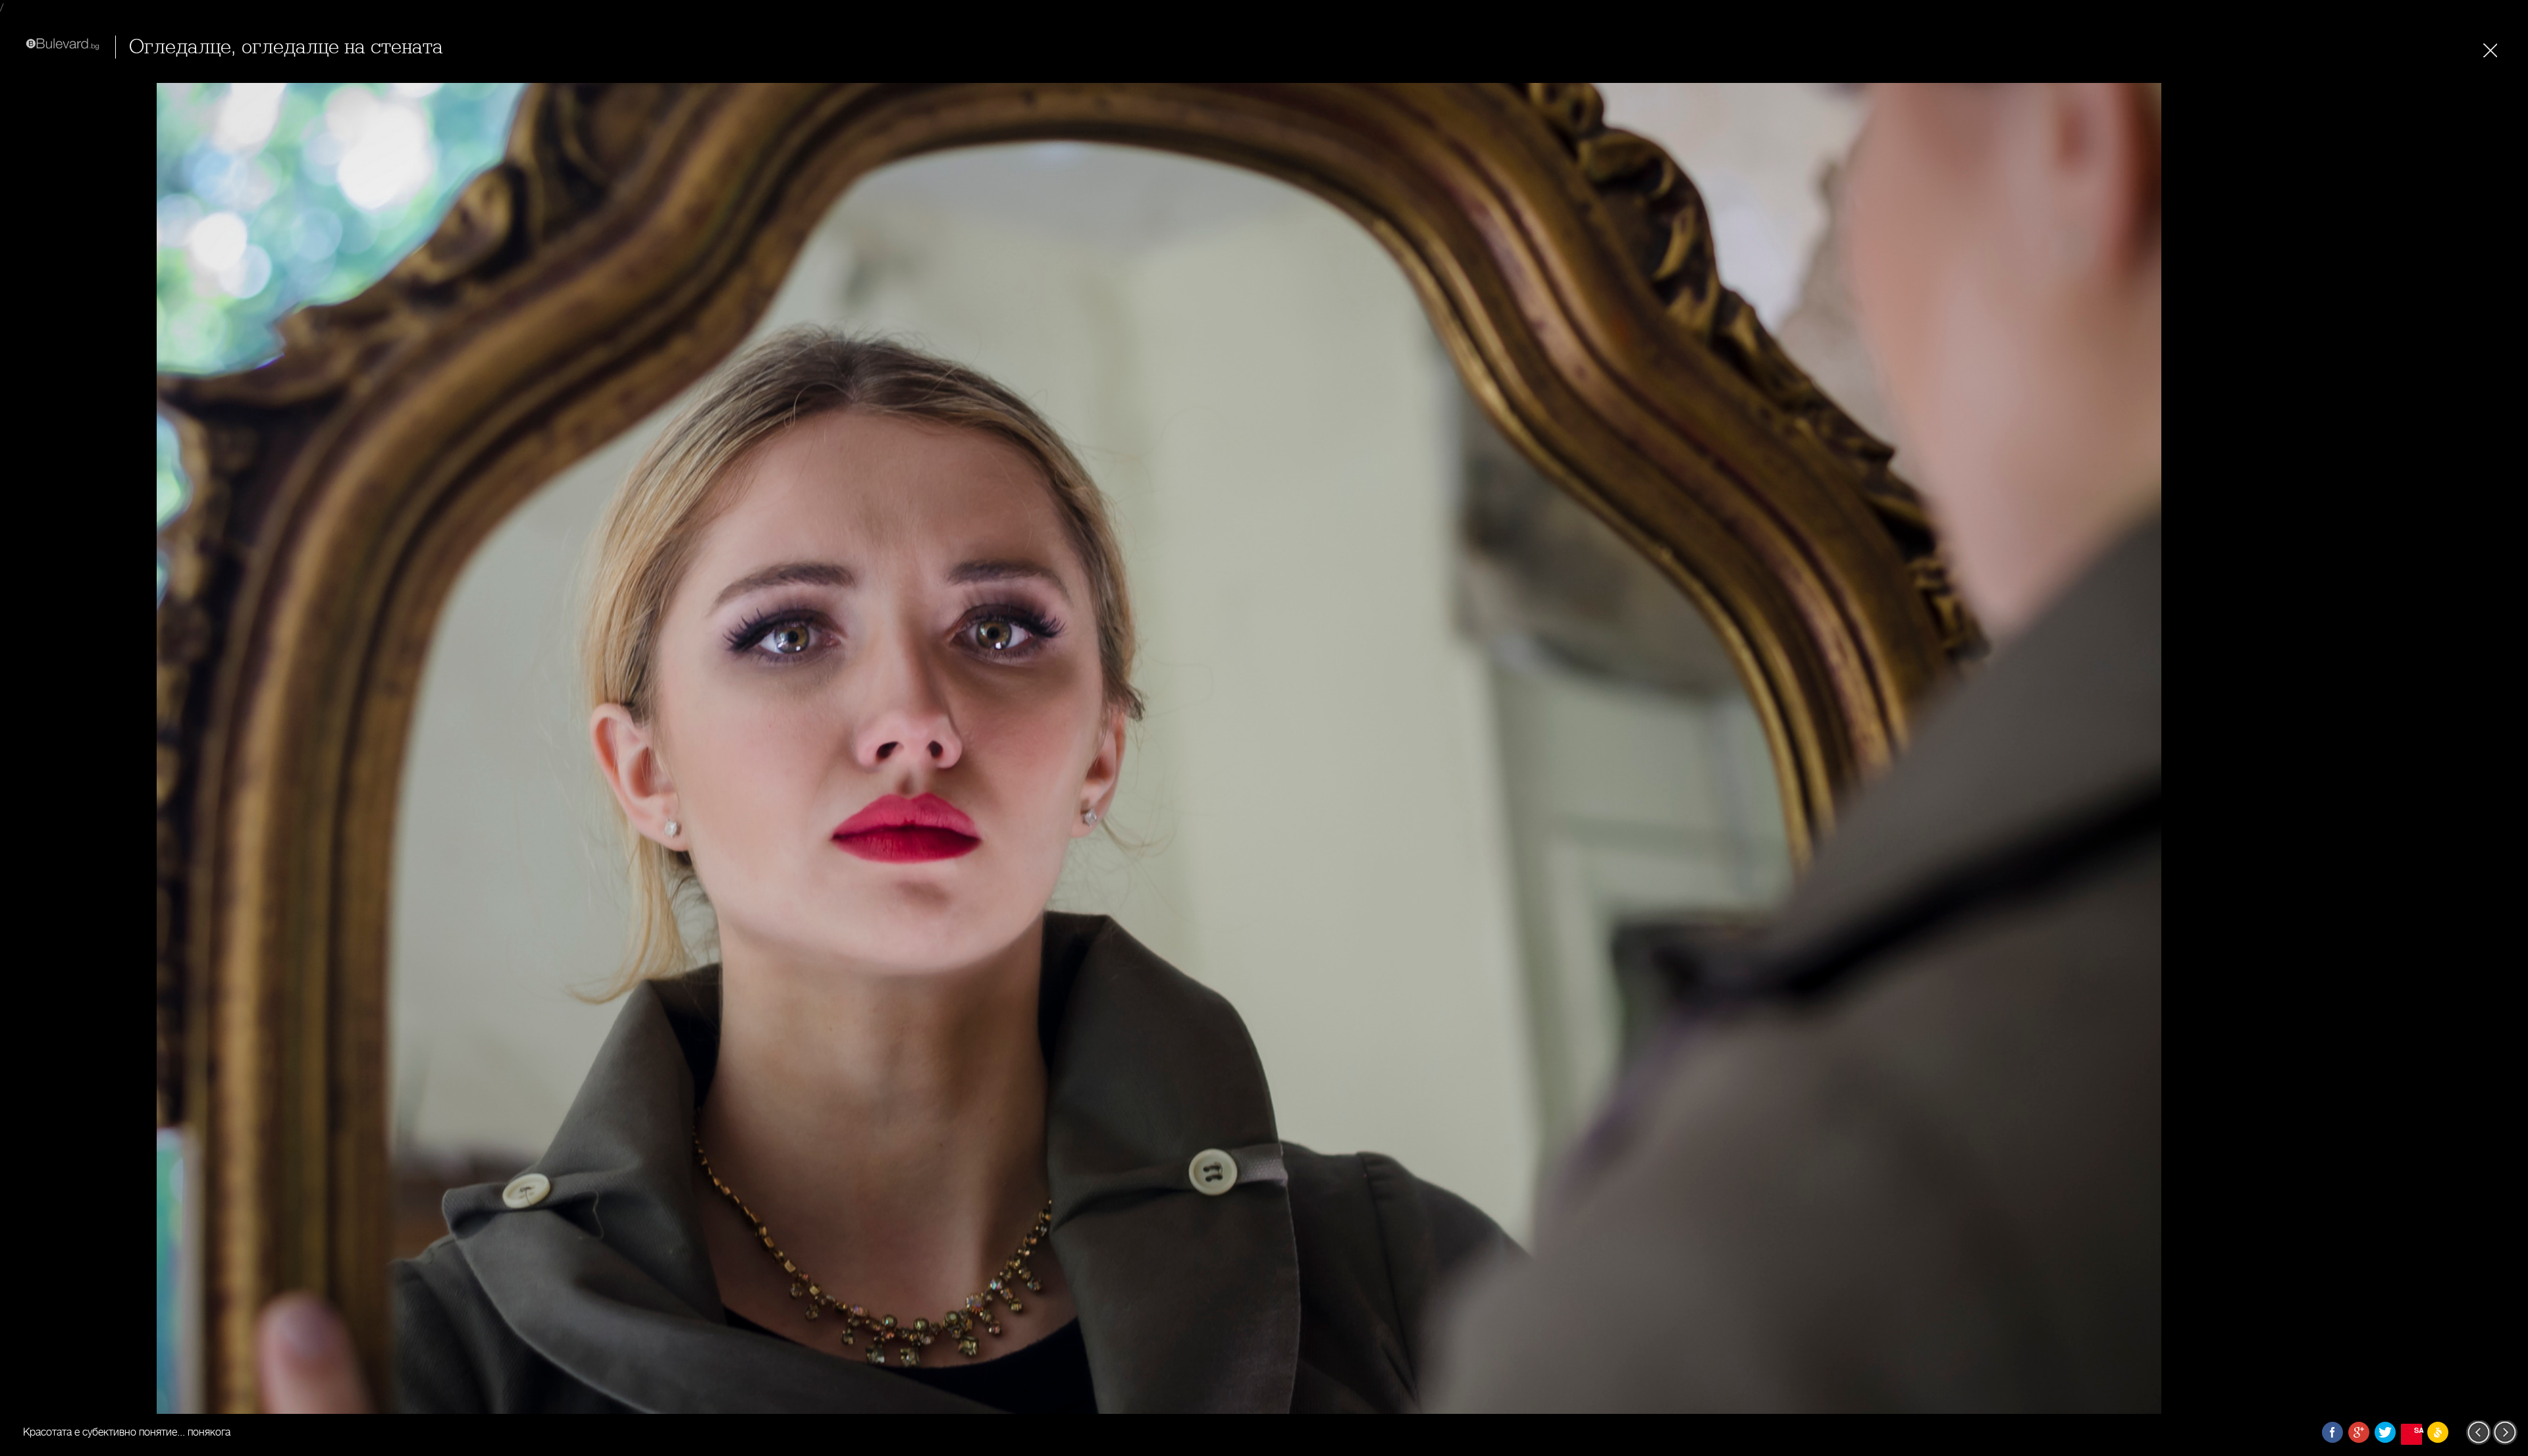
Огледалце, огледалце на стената (286, 47)
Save (2418, 1430)
